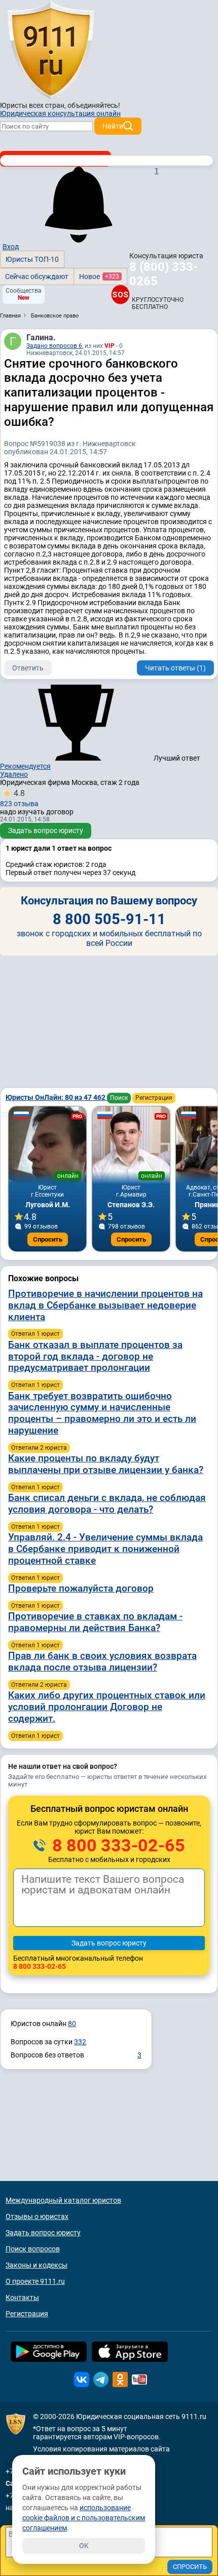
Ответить (28, 668)
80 (72, 2024)
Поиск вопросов (33, 2249)
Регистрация (154, 1098)
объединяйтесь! (94, 105)
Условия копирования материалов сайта (101, 2449)
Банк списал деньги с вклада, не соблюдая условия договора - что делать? (107, 1503)
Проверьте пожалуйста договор (81, 1588)
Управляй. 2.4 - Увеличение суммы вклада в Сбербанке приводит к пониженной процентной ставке (105, 1549)
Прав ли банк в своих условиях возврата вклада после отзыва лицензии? (102, 1661)
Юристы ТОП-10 (32, 259)
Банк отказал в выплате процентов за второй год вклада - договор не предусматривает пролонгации (95, 1356)
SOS (120, 294)
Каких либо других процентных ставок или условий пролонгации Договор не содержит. (107, 1707)
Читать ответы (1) (175, 668)
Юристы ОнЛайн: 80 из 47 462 (56, 1097)
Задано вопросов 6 (54, 346)
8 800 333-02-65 (117, 1845)
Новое (99, 276)
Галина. (41, 338)
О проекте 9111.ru (35, 2281)
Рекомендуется (25, 766)
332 (80, 2042)
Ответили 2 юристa (39, 1448)
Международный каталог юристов (63, 2200)
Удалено (14, 774)
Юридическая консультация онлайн (60, 113)
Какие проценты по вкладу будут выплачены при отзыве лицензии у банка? (106, 1464)
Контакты (22, 2297)
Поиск (119, 1098)
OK (84, 2546)
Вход (11, 247)
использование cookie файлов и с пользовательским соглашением (84, 2518)
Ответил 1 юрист (35, 1334)
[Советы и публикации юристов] (51, 50)
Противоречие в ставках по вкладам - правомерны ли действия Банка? (95, 1622)
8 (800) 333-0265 (163, 274)
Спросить (48, 1239)
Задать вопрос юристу (46, 830)
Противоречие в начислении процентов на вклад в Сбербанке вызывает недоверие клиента (105, 1305)
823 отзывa (19, 798)
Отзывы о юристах (37, 2216)
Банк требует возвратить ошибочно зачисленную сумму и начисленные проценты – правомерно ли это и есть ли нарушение (102, 1413)
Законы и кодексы (37, 2265)
